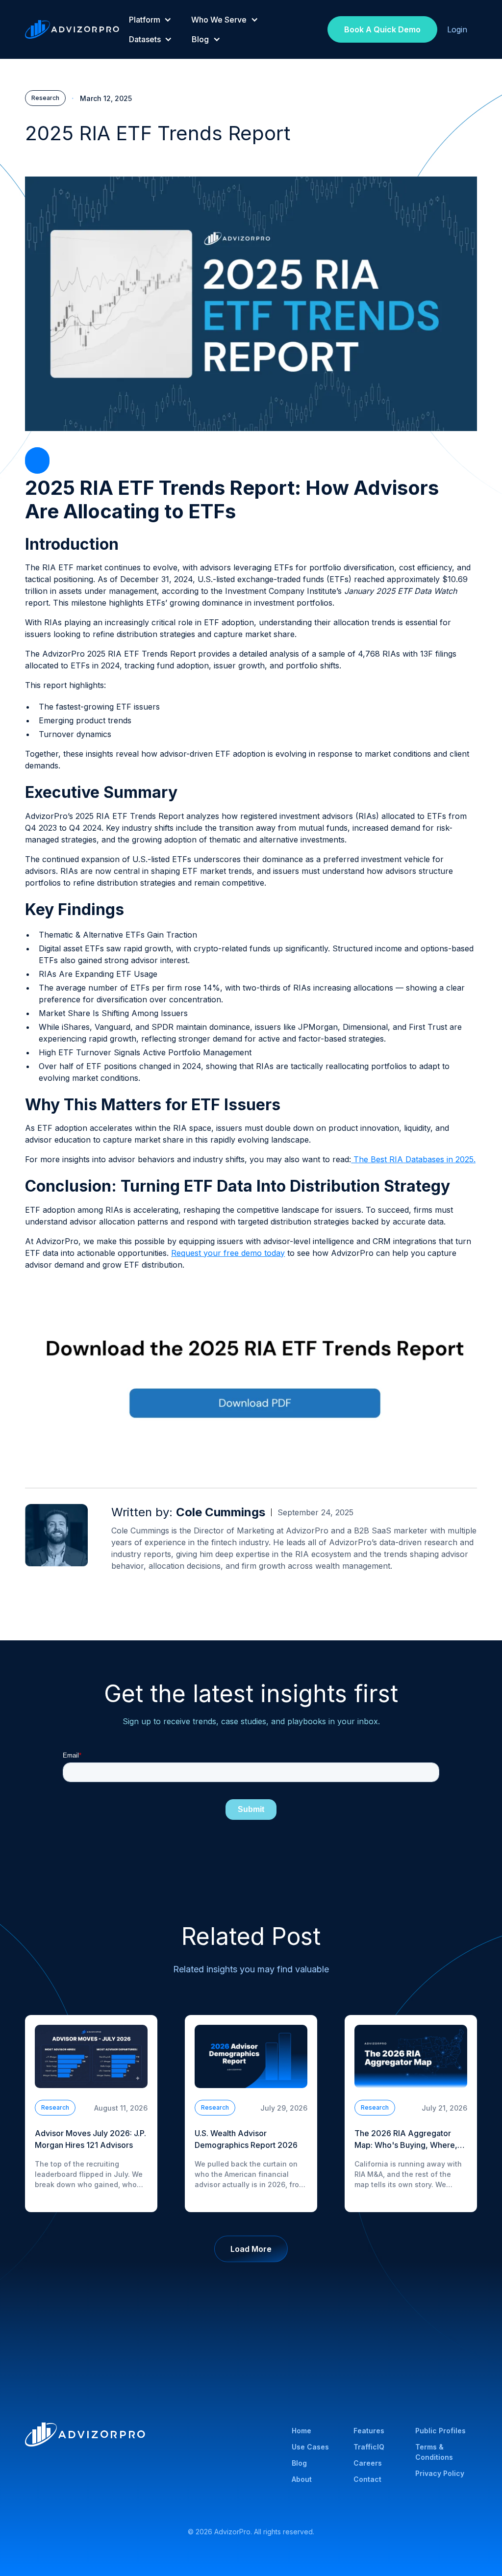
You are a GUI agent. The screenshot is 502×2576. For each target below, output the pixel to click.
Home (301, 2431)
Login (457, 29)
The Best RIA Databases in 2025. (413, 1159)
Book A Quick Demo (382, 29)
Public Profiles (440, 2431)
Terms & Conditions (434, 2452)
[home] (72, 29)
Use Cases (310, 2447)
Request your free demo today (228, 1253)
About (302, 2479)
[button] (150, 20)
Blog (299, 2463)
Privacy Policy (440, 2473)
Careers (368, 2463)
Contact (367, 2479)
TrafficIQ (369, 2447)
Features (369, 2431)
